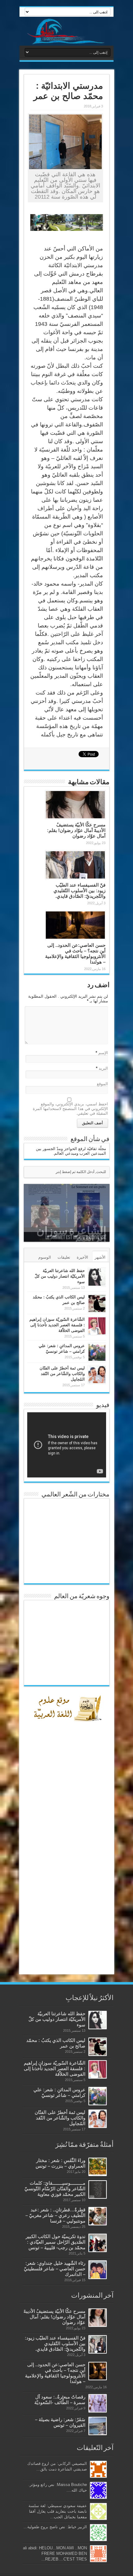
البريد (103, 1068)
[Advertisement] (67, 1869)
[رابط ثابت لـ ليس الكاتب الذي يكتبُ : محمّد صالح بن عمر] (97, 1304)
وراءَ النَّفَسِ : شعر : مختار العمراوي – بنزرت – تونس (60, 2163)
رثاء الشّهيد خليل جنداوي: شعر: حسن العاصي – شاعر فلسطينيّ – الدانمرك (55, 2269)
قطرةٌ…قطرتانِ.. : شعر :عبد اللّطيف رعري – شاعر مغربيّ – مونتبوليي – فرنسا (55, 2215)
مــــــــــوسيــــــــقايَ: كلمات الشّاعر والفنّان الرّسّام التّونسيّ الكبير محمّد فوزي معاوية (55, 2189)
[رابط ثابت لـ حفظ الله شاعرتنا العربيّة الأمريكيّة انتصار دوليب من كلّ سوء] (97, 1277)
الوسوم (45, 1257)
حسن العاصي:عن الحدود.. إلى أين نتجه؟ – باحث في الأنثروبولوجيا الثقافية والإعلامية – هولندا (75, 953)
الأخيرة (82, 1257)
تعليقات (64, 1257)
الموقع (102, 1084)
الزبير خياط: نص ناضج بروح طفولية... (55, 2527)
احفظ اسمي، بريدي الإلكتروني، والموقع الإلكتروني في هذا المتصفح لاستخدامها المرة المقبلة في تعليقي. (70, 1109)
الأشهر (100, 1257)
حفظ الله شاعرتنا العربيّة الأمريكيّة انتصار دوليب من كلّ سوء (60, 1276)
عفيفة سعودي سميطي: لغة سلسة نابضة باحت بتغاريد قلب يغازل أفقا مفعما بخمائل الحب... (58, 2511)
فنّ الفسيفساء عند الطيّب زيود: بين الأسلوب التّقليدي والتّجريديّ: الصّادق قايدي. (79, 890)
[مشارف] (66, 31)
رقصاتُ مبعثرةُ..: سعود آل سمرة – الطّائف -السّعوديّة (60, 2400)
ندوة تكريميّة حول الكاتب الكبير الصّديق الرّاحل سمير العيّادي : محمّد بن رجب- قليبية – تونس (56, 2242)
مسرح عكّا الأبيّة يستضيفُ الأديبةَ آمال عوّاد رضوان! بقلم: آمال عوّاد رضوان (76, 830)
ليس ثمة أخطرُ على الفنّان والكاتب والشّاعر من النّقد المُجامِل (62, 1374)
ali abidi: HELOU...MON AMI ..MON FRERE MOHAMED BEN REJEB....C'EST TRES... (55, 2554)
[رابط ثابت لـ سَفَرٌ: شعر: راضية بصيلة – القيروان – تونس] (98, 2426)
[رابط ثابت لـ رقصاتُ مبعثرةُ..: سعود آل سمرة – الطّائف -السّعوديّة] (98, 2403)
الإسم (103, 1053)
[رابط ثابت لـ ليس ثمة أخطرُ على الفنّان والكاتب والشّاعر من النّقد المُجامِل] (97, 1375)
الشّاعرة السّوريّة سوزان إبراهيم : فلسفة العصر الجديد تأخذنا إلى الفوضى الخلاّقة (57, 1325)
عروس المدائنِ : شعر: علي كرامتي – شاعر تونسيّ (59, 2092)
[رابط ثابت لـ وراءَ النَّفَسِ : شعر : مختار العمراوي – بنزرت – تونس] (98, 2167)
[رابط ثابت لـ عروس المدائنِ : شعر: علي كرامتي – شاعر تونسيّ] (97, 1352)
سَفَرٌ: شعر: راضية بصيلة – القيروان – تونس (60, 2422)
